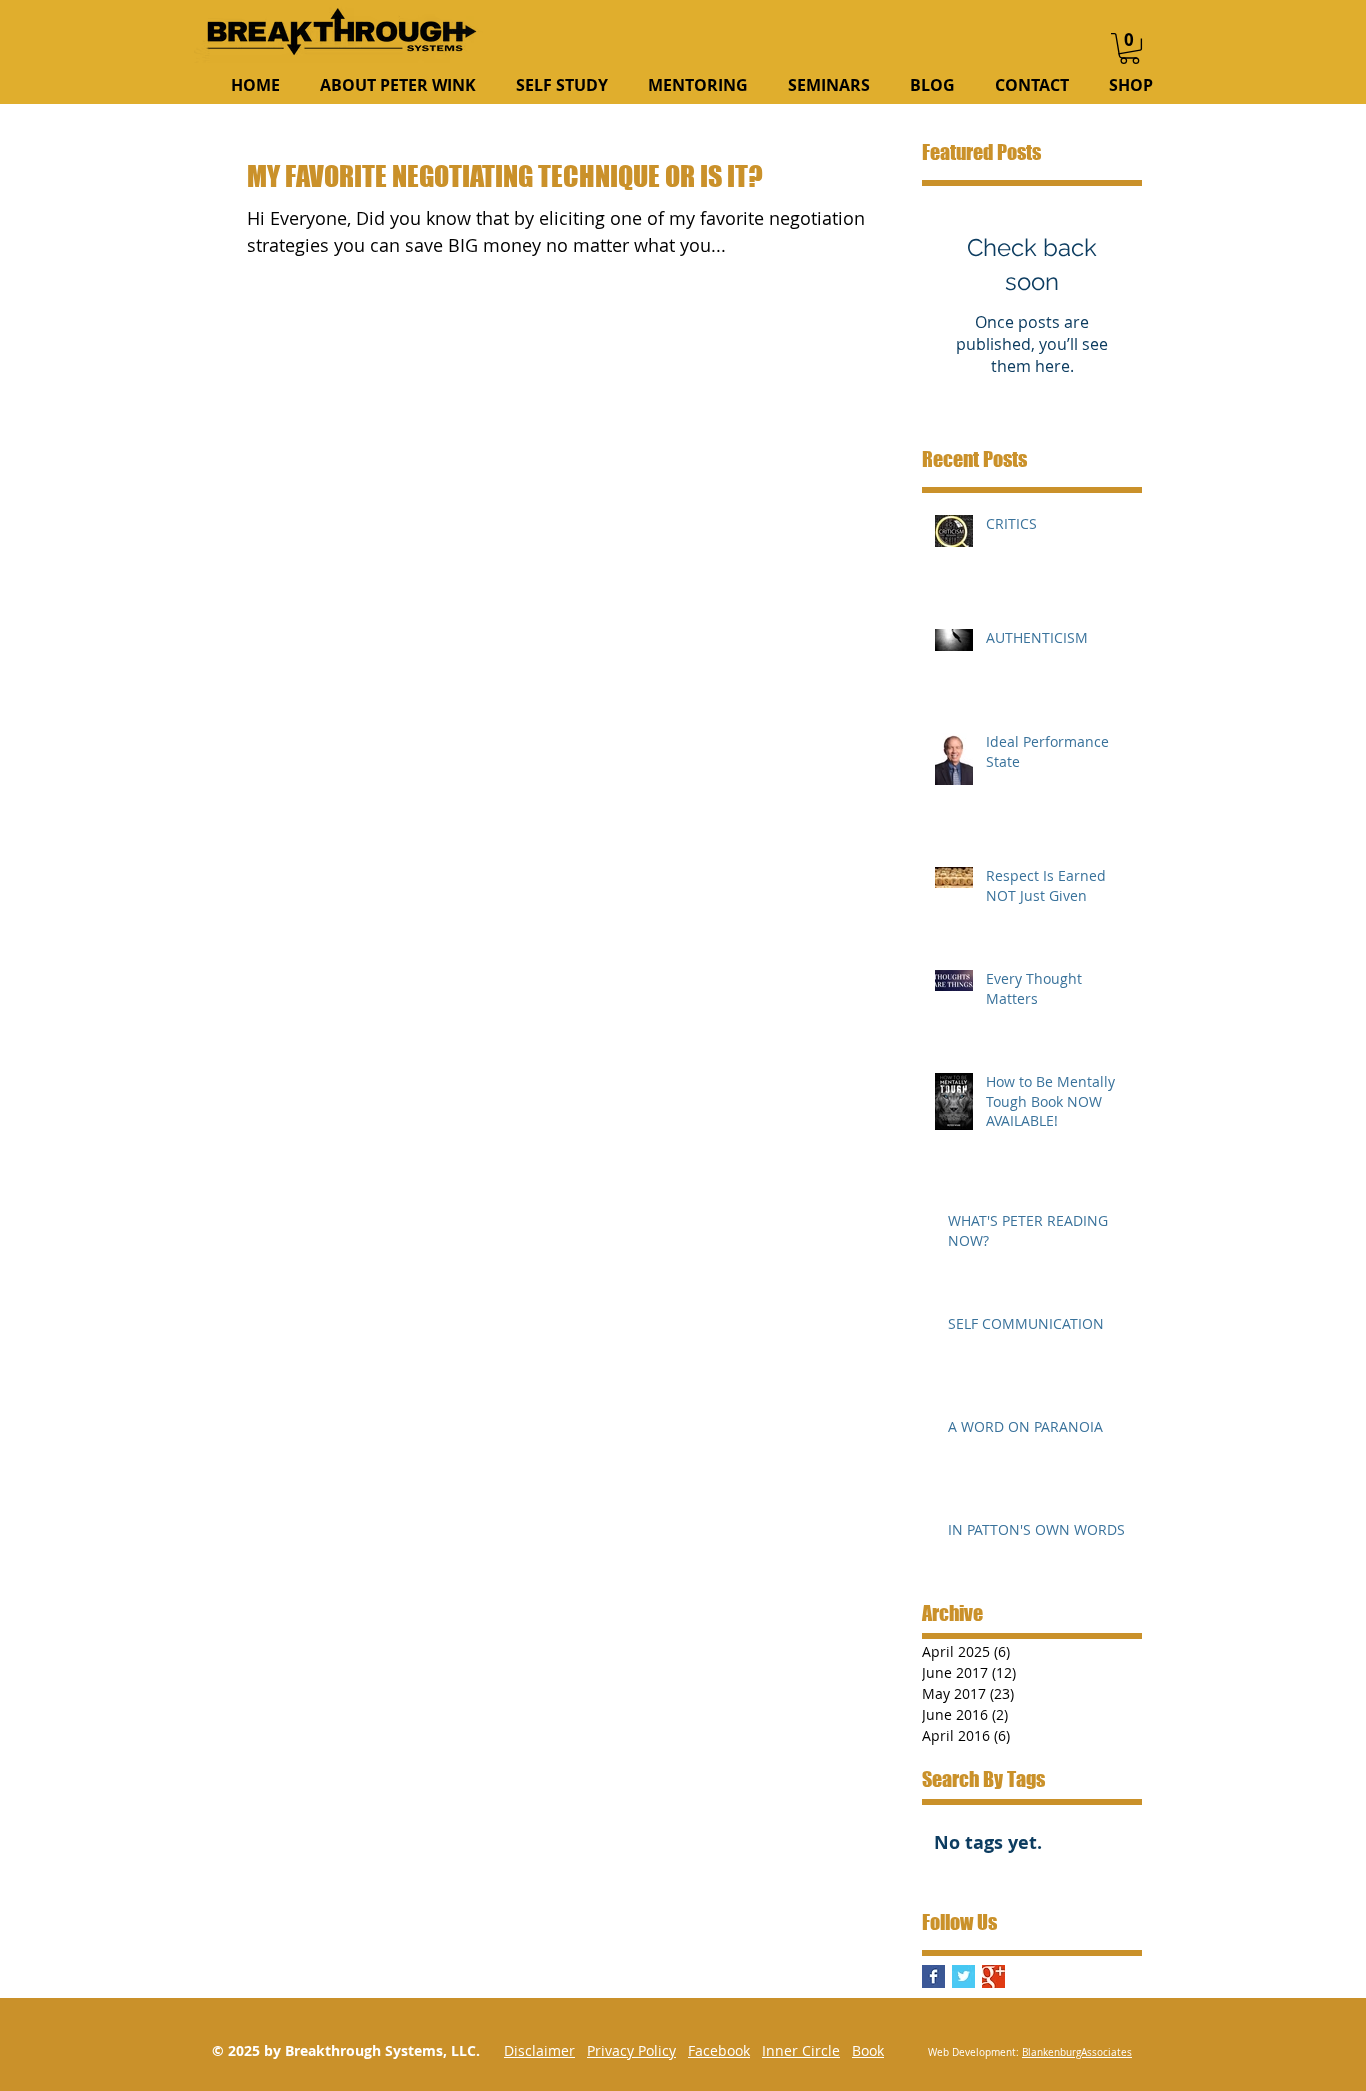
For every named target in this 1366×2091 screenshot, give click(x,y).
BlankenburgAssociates (1077, 2052)
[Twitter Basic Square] (963, 1976)
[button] (1129, 48)
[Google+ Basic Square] (993, 1976)
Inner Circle (801, 2050)
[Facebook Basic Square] (933, 1976)
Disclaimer (539, 2050)
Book (868, 2050)
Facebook (719, 2050)
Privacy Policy (631, 2050)
